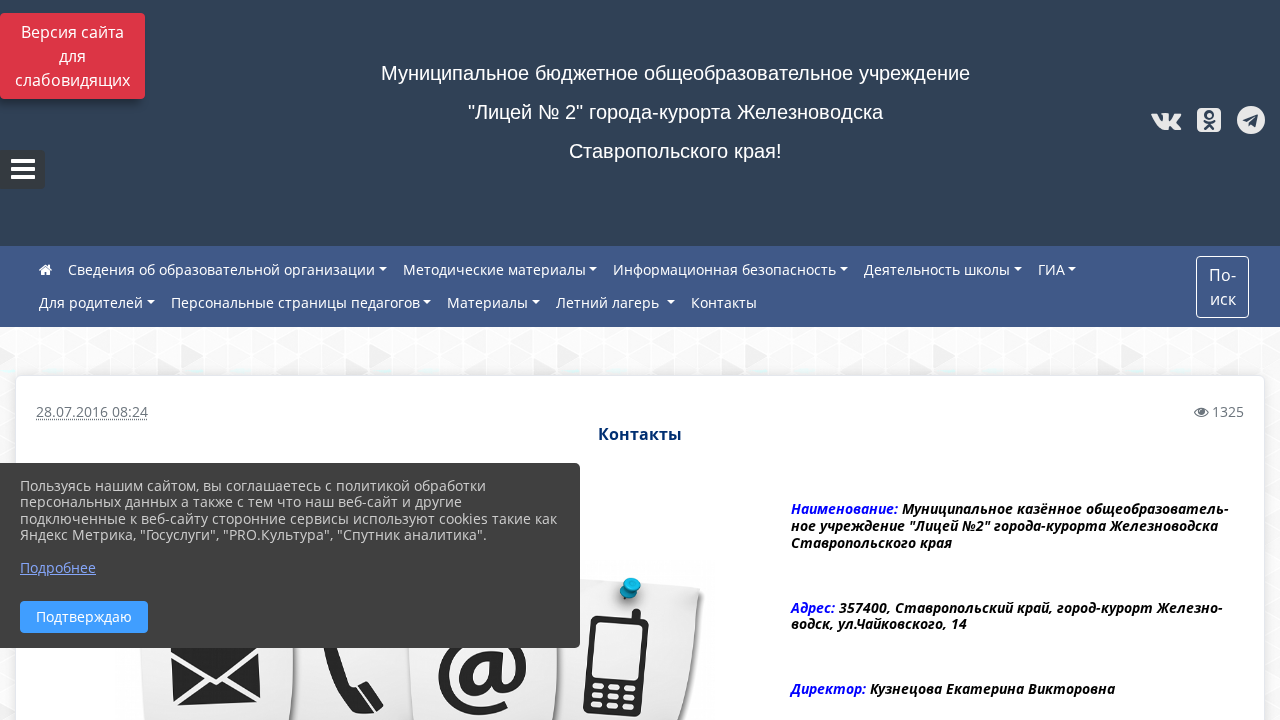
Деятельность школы (937, 269)
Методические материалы (494, 269)
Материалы (487, 302)
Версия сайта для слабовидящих (72, 56)
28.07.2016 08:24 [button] (92, 411)
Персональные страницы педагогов (295, 302)
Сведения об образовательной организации (221, 269)
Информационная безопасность (724, 269)
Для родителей (91, 302)
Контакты (724, 302)
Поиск (1222, 287)
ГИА (1051, 269)
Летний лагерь (609, 302)
